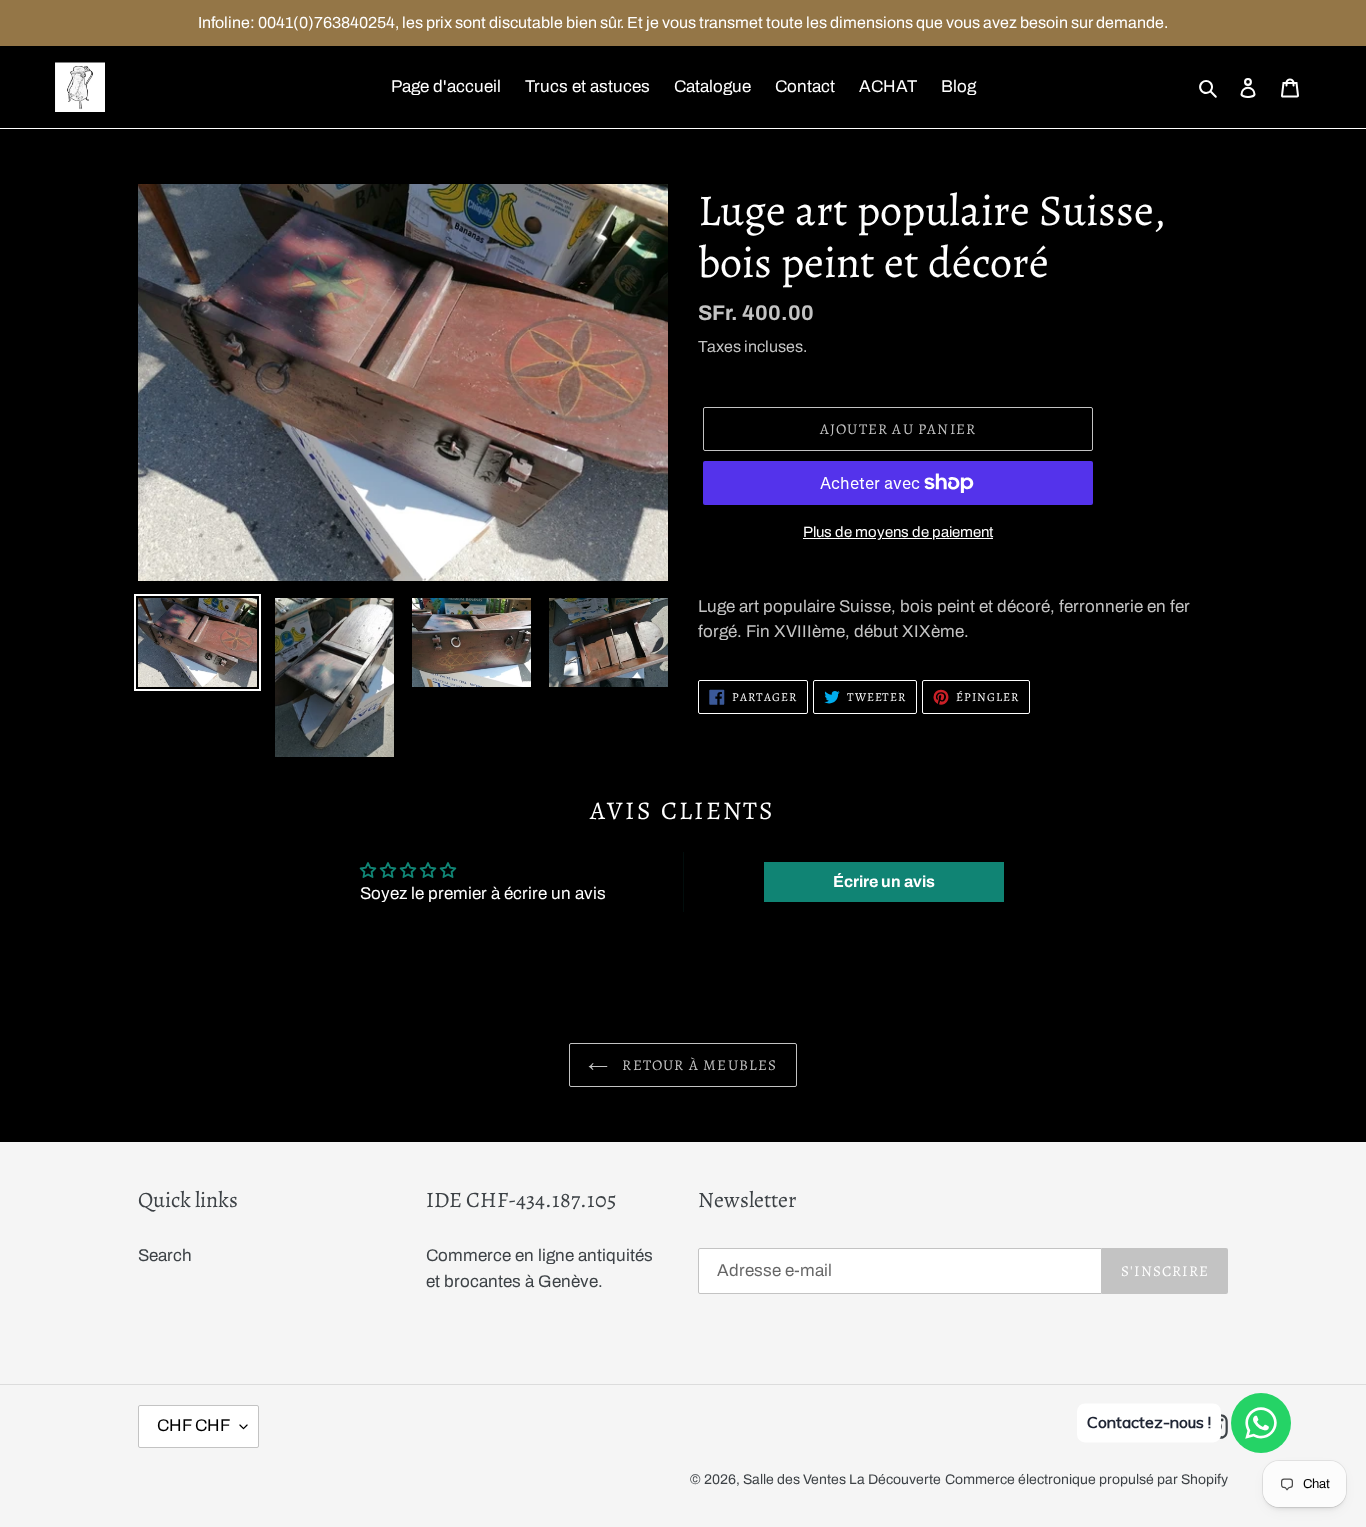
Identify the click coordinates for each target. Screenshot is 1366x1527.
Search (165, 1255)
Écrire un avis (884, 881)
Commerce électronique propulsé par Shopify (1086, 1479)
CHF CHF (193, 1425)
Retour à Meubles (697, 1065)
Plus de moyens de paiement (898, 532)
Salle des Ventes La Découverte (842, 1479)
